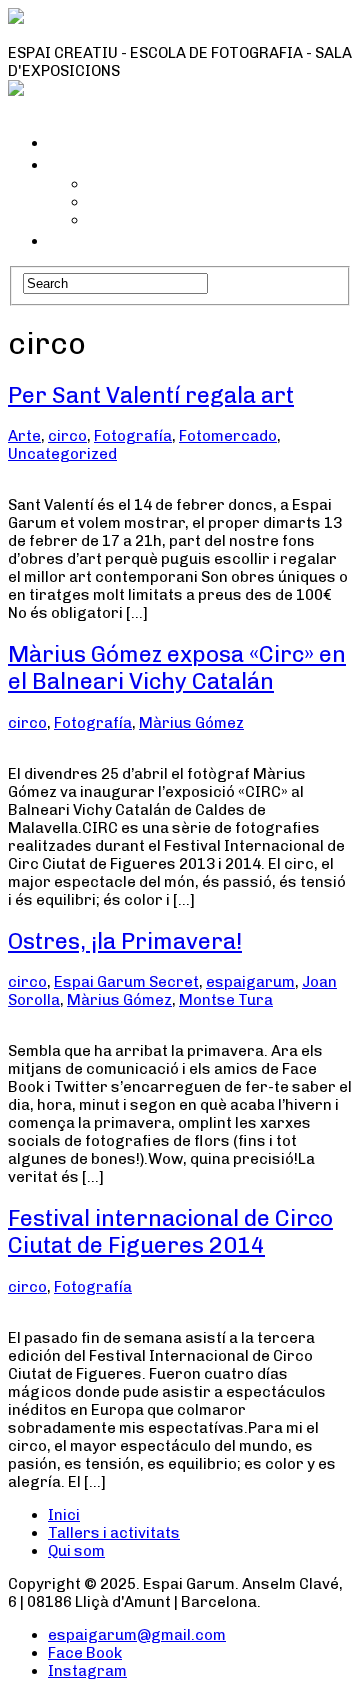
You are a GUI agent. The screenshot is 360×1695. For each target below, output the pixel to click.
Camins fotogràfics (159, 202)
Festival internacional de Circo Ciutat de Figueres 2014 (170, 1232)
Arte (24, 436)
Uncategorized (62, 454)
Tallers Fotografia (154, 220)
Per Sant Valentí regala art (151, 395)
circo (67, 436)
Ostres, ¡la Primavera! (125, 941)
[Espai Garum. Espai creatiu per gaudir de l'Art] (180, 35)
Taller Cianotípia (147, 184)
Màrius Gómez (191, 723)
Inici (66, 142)
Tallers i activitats (125, 164)
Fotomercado (228, 436)
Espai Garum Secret (126, 982)
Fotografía (133, 436)
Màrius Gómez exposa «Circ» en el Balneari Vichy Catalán (177, 668)
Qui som (82, 240)
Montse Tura (226, 1000)
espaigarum (250, 982)
